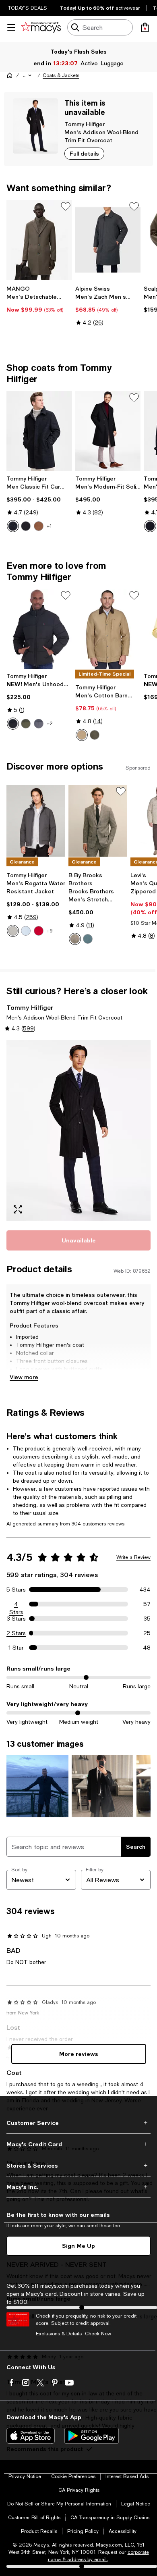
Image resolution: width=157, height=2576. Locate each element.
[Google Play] (92, 2436)
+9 (50, 931)
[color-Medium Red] (39, 931)
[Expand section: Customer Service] (78, 2123)
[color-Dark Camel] (39, 526)
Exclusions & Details (59, 2334)
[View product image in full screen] (18, 1209)
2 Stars (16, 1633)
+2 (50, 724)
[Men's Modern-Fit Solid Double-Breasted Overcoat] (108, 431)
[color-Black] (26, 526)
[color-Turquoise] (88, 939)
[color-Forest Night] (95, 735)
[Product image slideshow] (78, 1130)
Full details (84, 153)
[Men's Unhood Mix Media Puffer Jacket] (39, 629)
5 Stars (16, 1590)
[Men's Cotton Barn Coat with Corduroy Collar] (108, 629)
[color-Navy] (150, 526)
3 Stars (16, 1619)
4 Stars (16, 1604)
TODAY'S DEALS (28, 8)
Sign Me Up (78, 2246)
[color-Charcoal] (39, 724)
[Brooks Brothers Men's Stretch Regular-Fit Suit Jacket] (98, 821)
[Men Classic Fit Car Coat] (39, 431)
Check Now (98, 2334)
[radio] (13, 526)
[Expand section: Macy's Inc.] (78, 2187)
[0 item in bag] (145, 27)
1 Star (16, 1648)
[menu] (11, 27)
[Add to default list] (66, 206)
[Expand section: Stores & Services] (78, 2166)
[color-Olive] (26, 724)
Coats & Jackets (61, 75)
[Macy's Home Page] (41, 27)
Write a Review (133, 1557)
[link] (39, 299)
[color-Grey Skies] (13, 931)
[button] (28, 75)
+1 (49, 526)
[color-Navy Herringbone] (13, 526)
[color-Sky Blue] (26, 931)
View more (24, 1377)
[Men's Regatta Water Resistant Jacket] (36, 821)
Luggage (113, 63)
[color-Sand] (82, 735)
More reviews (79, 2054)
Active (90, 63)
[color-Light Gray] (75, 939)
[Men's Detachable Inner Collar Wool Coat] (39, 240)
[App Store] (31, 2436)
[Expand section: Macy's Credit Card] (78, 2144)
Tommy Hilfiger (85, 124)
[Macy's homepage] (10, 75)
